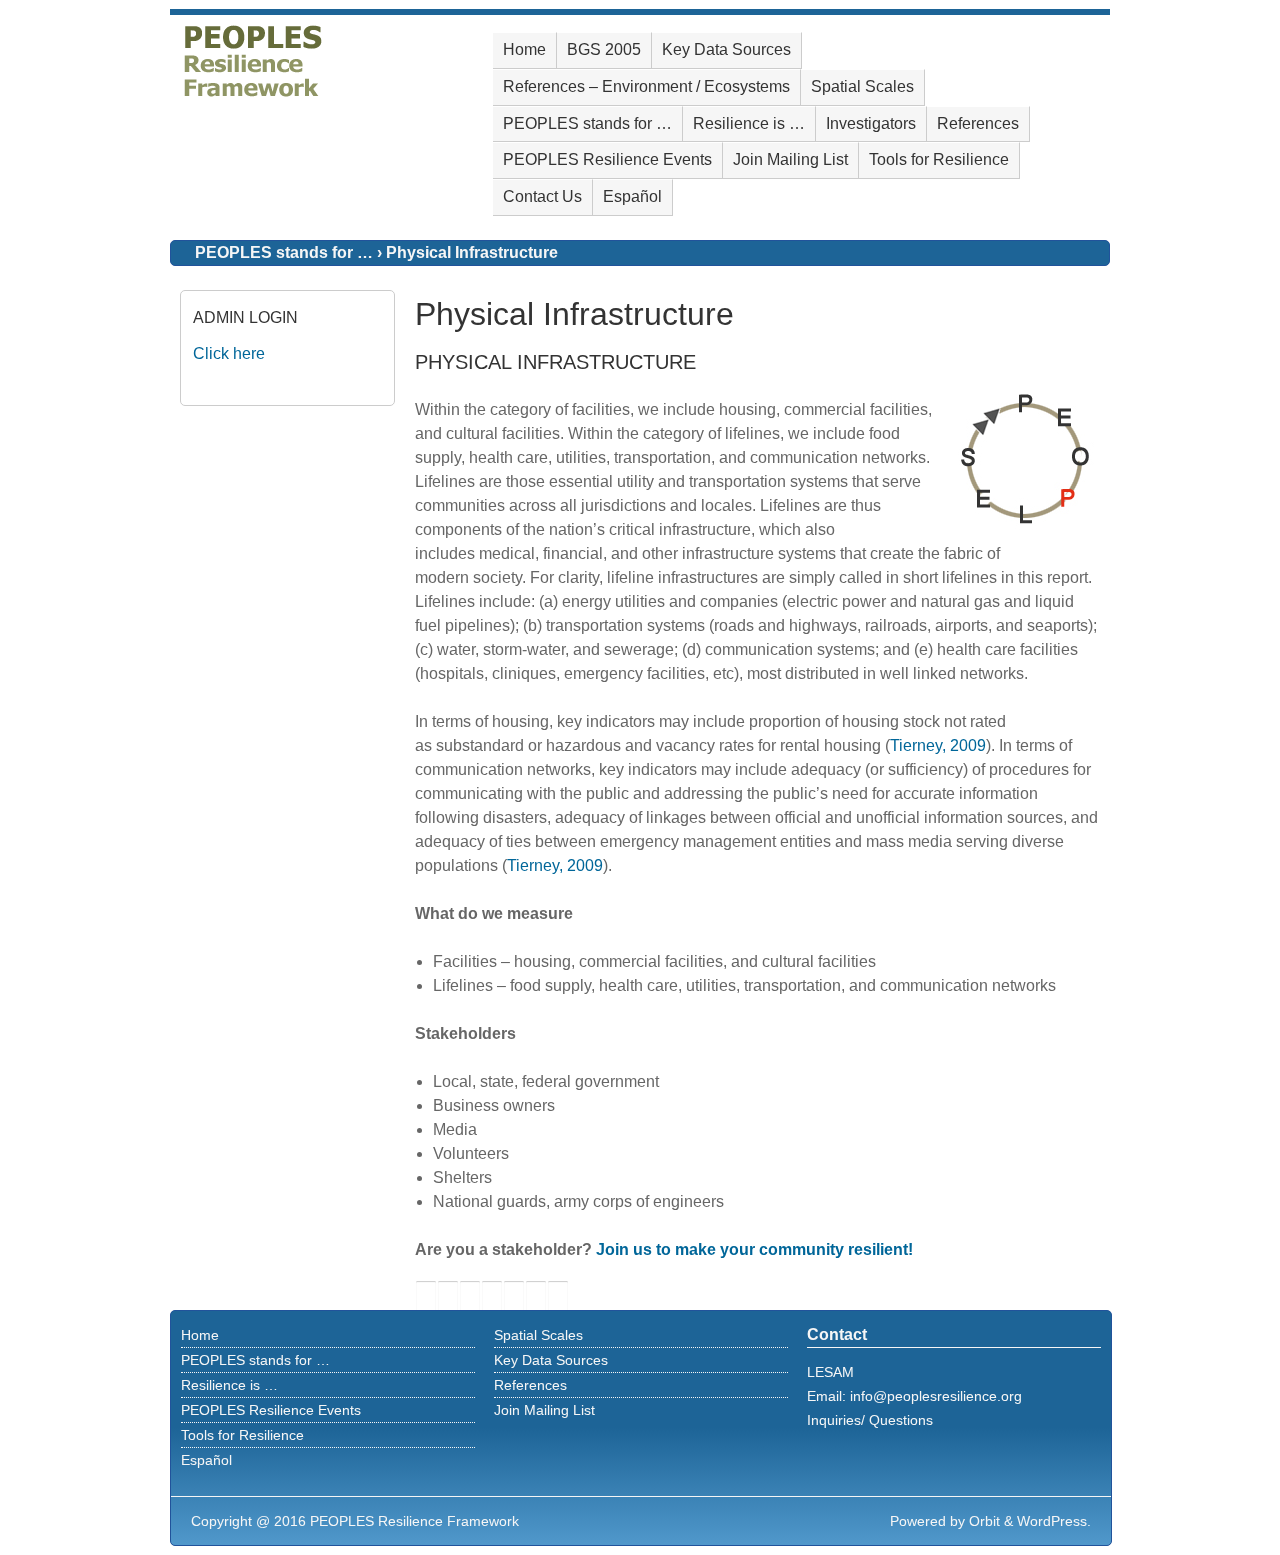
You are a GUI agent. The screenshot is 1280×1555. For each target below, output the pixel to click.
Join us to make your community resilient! (754, 1249)
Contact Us (542, 196)
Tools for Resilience (939, 159)
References (978, 123)
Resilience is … (749, 123)
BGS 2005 (604, 49)
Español (632, 196)
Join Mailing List (790, 159)
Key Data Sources (726, 49)
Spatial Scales (862, 86)
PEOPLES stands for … (587, 123)
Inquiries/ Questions (870, 1420)
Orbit (984, 1521)
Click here (229, 353)
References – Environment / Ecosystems (646, 86)
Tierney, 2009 (938, 745)
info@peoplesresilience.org (936, 1396)
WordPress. (1054, 1521)
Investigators (871, 123)
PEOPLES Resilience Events (607, 159)
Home (524, 49)
